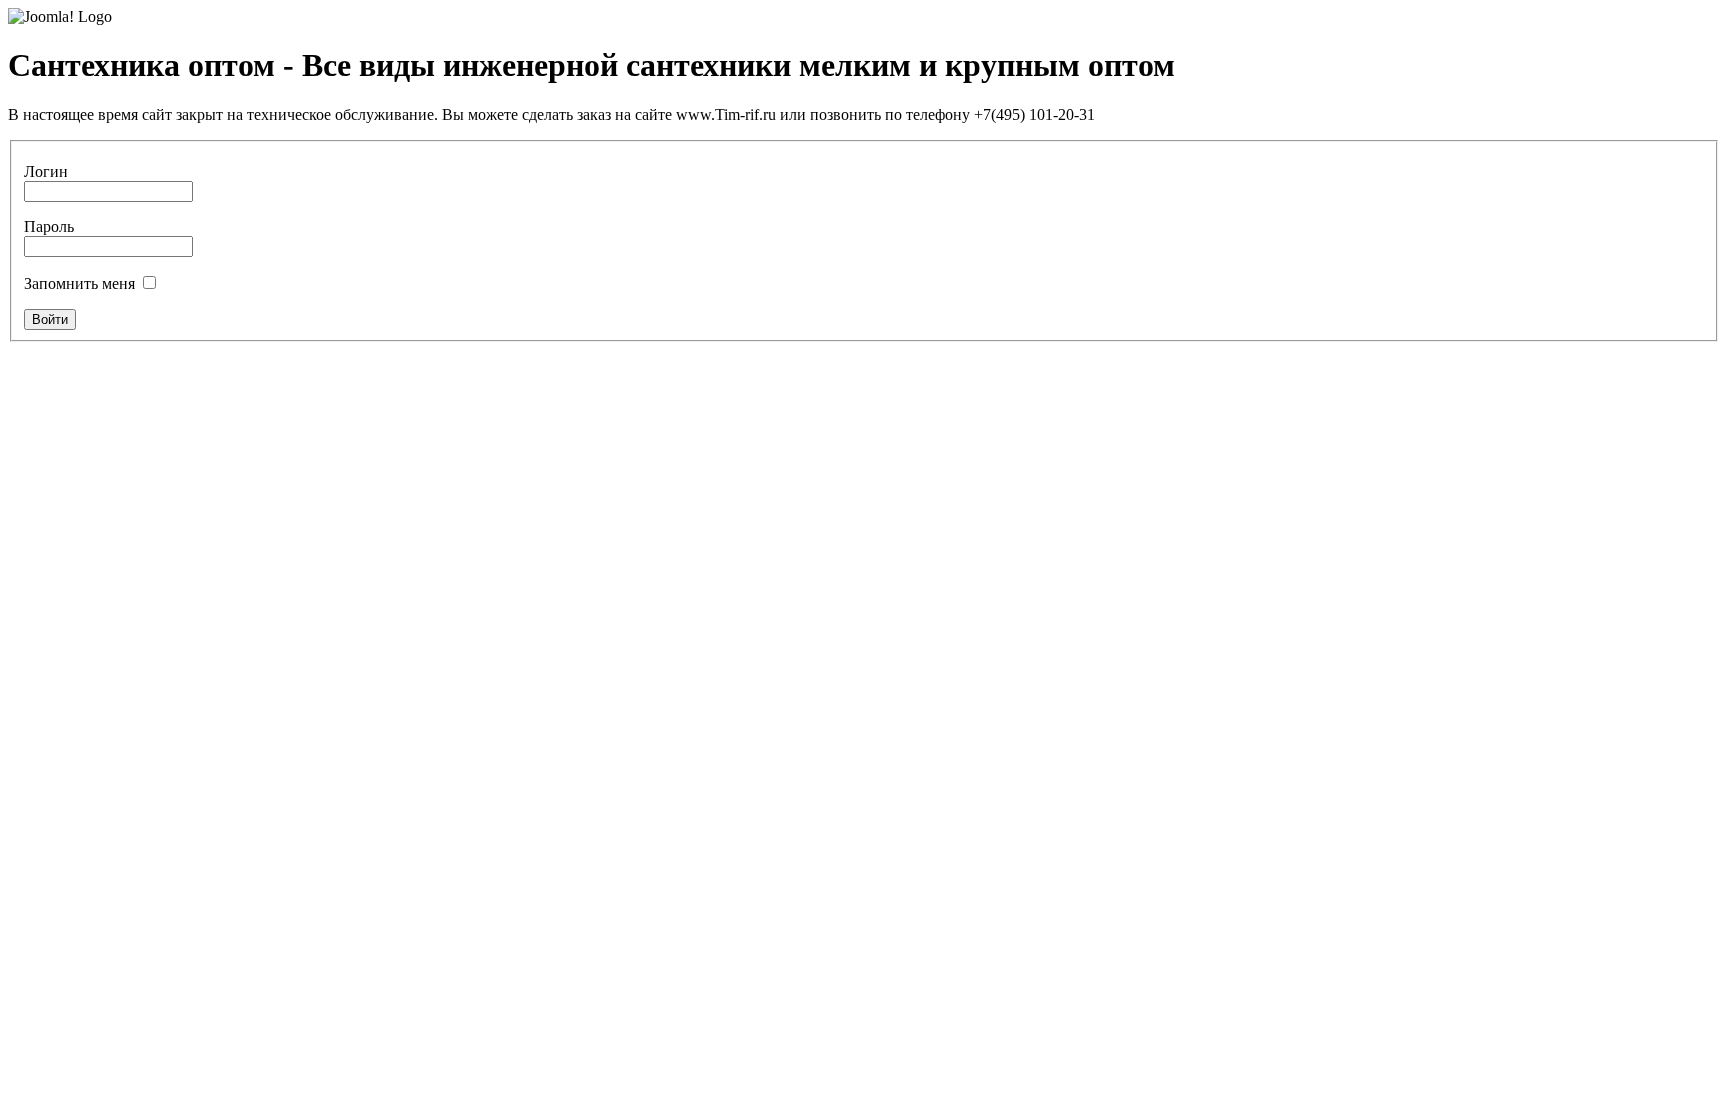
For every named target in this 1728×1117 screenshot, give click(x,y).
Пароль (49, 226)
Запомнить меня (79, 283)
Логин (46, 171)
